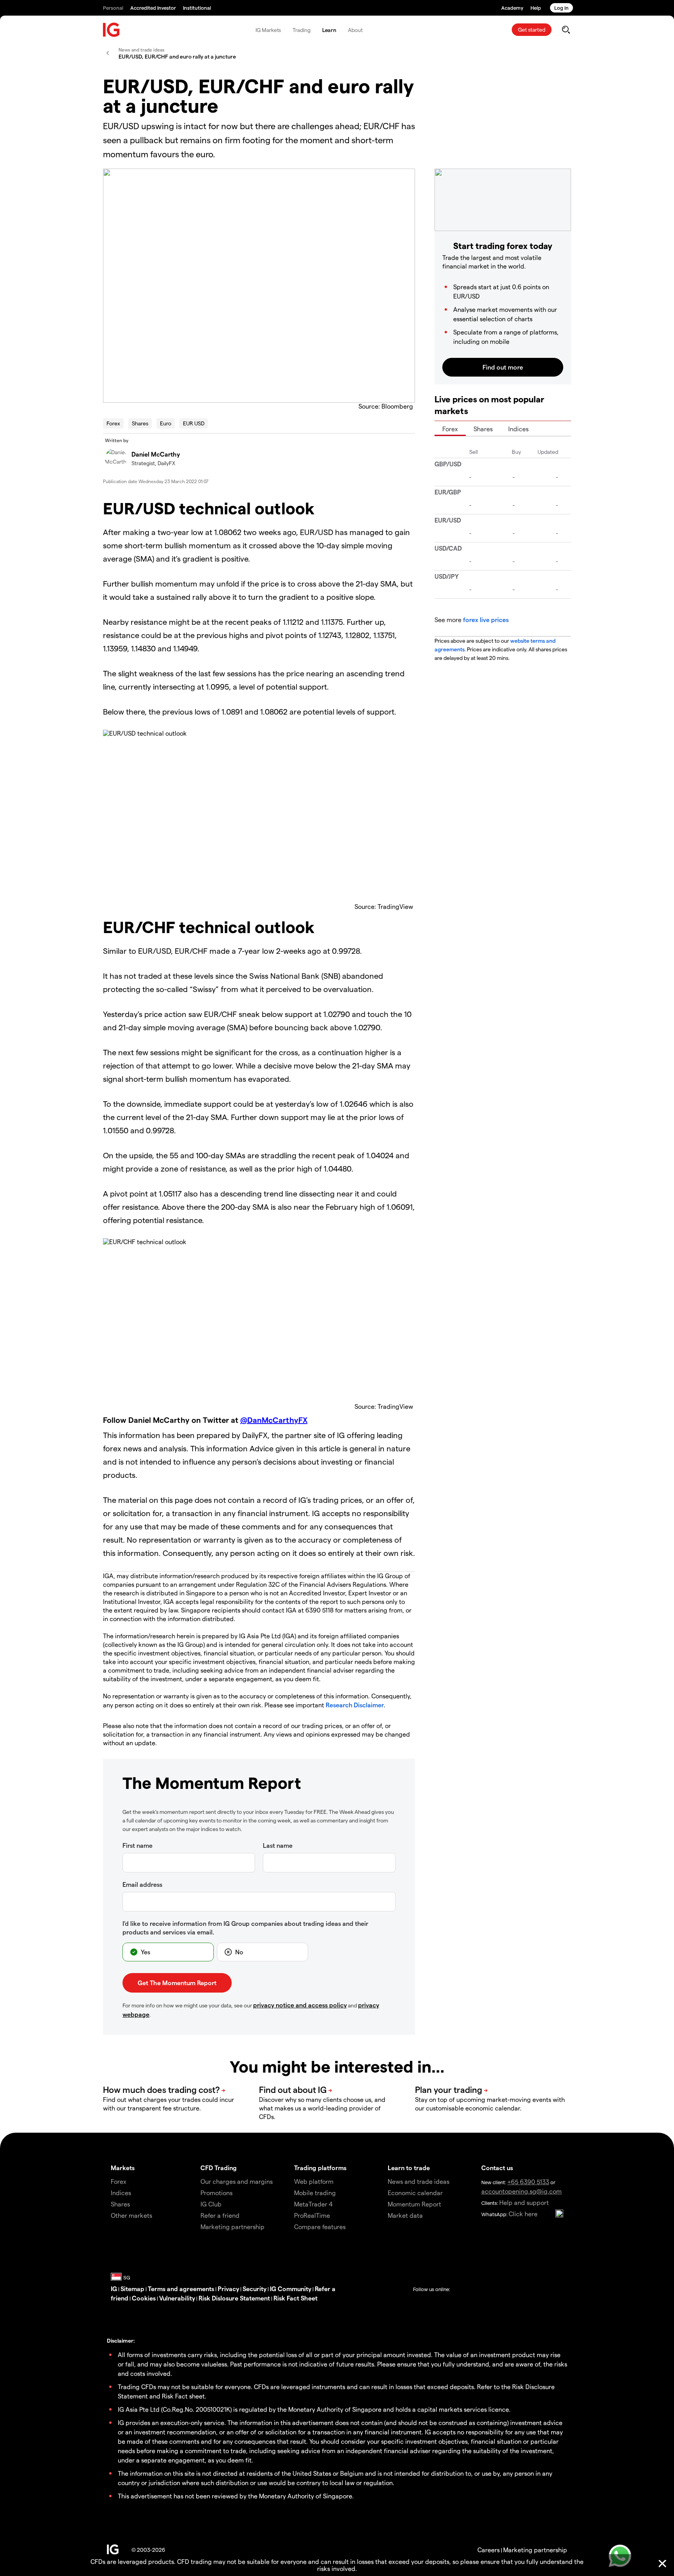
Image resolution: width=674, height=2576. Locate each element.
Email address (142, 1884)
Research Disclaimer (355, 1705)
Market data (405, 2215)
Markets (123, 2168)
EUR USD (194, 423)
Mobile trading (315, 2193)
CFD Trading (219, 2168)
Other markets (131, 2215)
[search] (566, 30)
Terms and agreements (181, 2289)
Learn (329, 30)
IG (114, 2289)
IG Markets (268, 30)
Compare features (320, 2227)
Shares (140, 423)
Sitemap (132, 2289)
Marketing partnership (535, 2550)
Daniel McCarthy (156, 454)
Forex (113, 423)
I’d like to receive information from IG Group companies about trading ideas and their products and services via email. (245, 1928)
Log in (561, 8)
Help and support (524, 2202)
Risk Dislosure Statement (234, 2298)
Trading (301, 30)
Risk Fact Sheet (295, 2298)
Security (255, 2289)
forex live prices (486, 620)
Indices (518, 429)
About (355, 30)
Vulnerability (177, 2298)
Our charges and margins (237, 2181)
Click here (523, 2214)
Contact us (497, 2168)
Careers (489, 2550)
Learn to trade (409, 2168)
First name (137, 1845)
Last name (278, 1845)
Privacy (228, 2289)
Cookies (144, 2298)
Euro (166, 423)
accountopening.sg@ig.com (521, 2191)
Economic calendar (415, 2193)
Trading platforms (320, 2168)
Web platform (314, 2181)
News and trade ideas (419, 2181)
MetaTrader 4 (313, 2204)
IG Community (291, 2289)
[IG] (112, 30)
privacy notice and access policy (300, 2005)
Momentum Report (414, 2204)
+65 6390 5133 (528, 2182)
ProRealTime (312, 2215)
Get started (532, 29)
